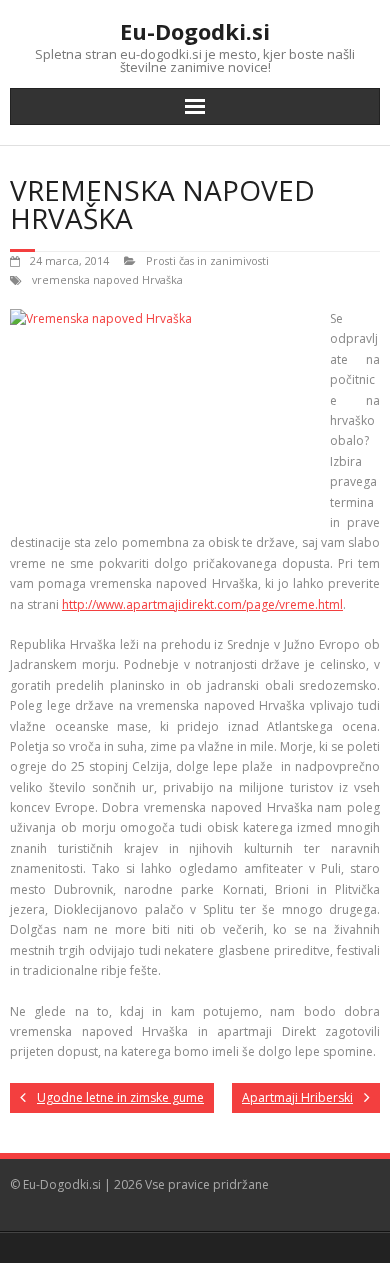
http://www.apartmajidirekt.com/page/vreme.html (202, 604)
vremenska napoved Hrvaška (107, 279)
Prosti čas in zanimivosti (207, 260)
